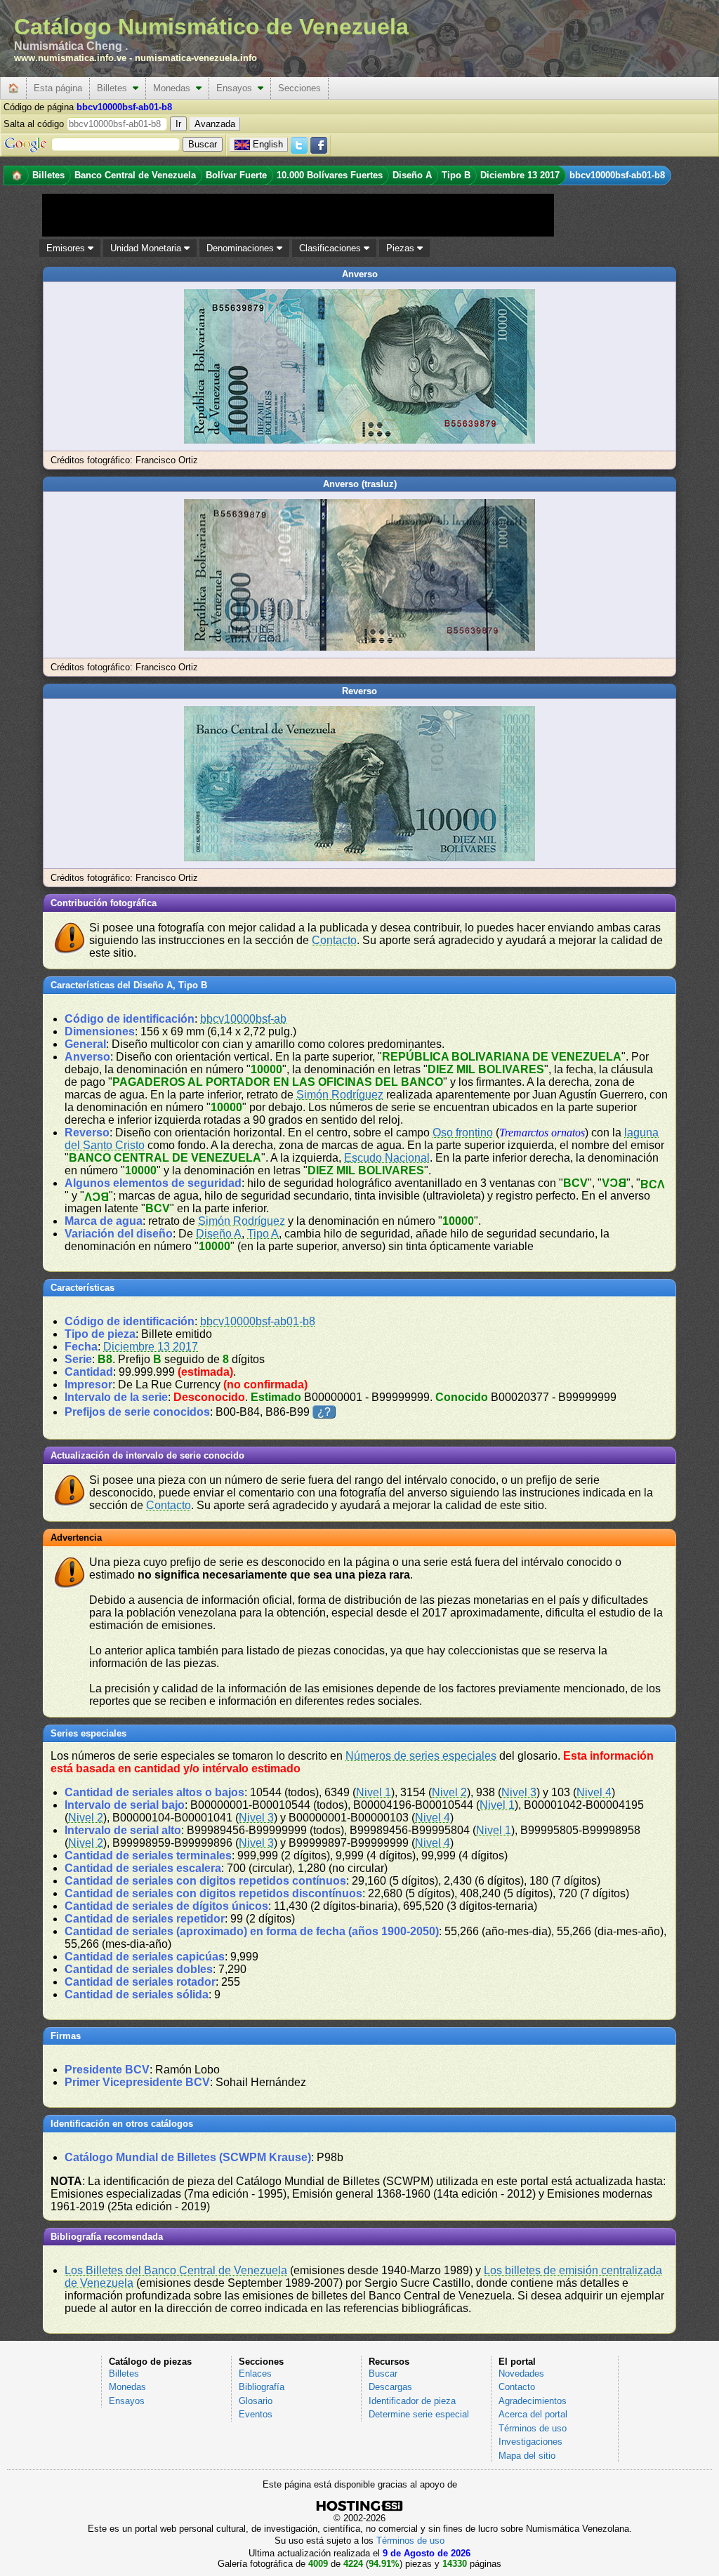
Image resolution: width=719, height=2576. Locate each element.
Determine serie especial (419, 2414)
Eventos (256, 2414)
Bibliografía (262, 2387)
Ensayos (237, 88)
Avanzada (215, 124)
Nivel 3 (519, 1792)
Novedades (521, 2373)
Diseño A (219, 1234)
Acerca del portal (533, 2414)
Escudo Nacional (387, 1158)
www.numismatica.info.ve (70, 58)
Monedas (174, 88)
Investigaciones (530, 2442)
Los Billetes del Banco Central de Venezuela (176, 2270)
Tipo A (263, 1234)
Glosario (256, 2401)
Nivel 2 (449, 1792)
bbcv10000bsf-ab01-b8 (258, 1321)
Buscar (383, 2373)
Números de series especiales (421, 1756)
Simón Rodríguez (340, 1095)
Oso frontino (463, 1133)
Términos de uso (533, 2428)
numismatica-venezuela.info (196, 58)
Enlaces (255, 2373)
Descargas (390, 2387)
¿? (324, 1412)
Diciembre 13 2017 (151, 1347)
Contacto (334, 940)
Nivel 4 (594, 1792)
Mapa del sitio (527, 2456)
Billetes (115, 88)
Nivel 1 (374, 1792)
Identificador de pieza (412, 2401)
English (268, 144)
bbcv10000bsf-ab (243, 1019)
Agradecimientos (533, 2401)
